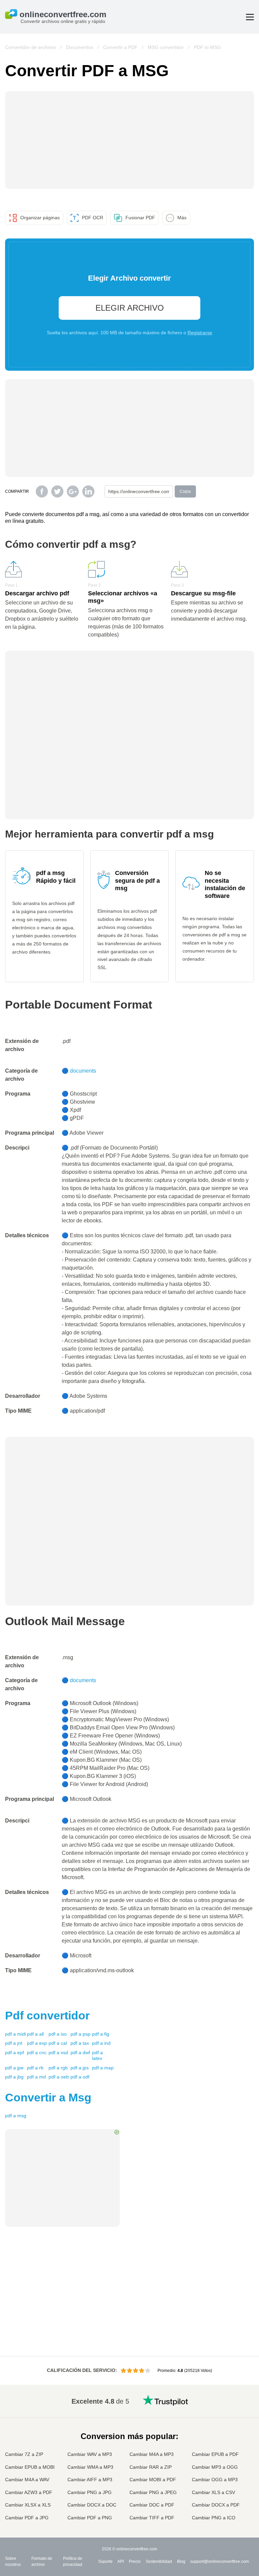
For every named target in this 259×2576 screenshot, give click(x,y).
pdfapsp (80, 2034)
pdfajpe (14, 2068)
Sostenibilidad (159, 2561)
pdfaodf (80, 2077)
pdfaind (101, 2043)
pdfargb (58, 2068)
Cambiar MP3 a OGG (215, 2467)
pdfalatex (97, 2056)
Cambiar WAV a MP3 (90, 2454)
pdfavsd (58, 2053)
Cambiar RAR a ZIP (151, 2467)
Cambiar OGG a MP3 (215, 2480)
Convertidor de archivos (31, 47)
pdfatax (80, 2043)
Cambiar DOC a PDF (152, 2505)
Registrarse (200, 333)
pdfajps (80, 2068)
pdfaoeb (59, 2077)
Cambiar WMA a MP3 (90, 2467)
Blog (181, 2561)
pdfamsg (16, 2116)
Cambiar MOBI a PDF (153, 2480)
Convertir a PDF (120, 47)
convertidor (47, 2015)
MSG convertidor (166, 47)
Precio (135, 2561)
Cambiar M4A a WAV (27, 2480)
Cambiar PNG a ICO (214, 2518)
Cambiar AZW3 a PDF (29, 2492)
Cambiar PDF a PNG (90, 2518)
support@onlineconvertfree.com (220, 2561)
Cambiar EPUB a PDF (215, 2454)
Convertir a (48, 2097)
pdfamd (36, 2077)
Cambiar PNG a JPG (90, 2492)
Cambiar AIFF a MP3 (90, 2480)
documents (83, 1071)
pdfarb (35, 2068)
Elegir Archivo (130, 308)
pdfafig (101, 2034)
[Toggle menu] (250, 17)
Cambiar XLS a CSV (213, 2492)
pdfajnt (14, 2043)
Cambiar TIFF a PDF (152, 2518)
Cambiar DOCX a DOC (92, 2505)
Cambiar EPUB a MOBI (30, 2467)
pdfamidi (16, 2034)
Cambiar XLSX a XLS (28, 2505)
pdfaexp (37, 2043)
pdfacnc (37, 2053)
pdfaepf (15, 2053)
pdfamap (103, 2068)
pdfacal (58, 2043)
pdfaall (35, 2034)
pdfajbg (14, 2077)
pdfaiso (58, 2034)
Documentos (80, 47)
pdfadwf (80, 2053)
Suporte (105, 2561)
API (121, 2561)
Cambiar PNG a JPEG (153, 2492)
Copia (185, 491)
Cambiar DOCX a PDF (216, 2505)
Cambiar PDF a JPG (27, 2518)
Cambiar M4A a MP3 (152, 2454)
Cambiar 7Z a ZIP (24, 2454)
